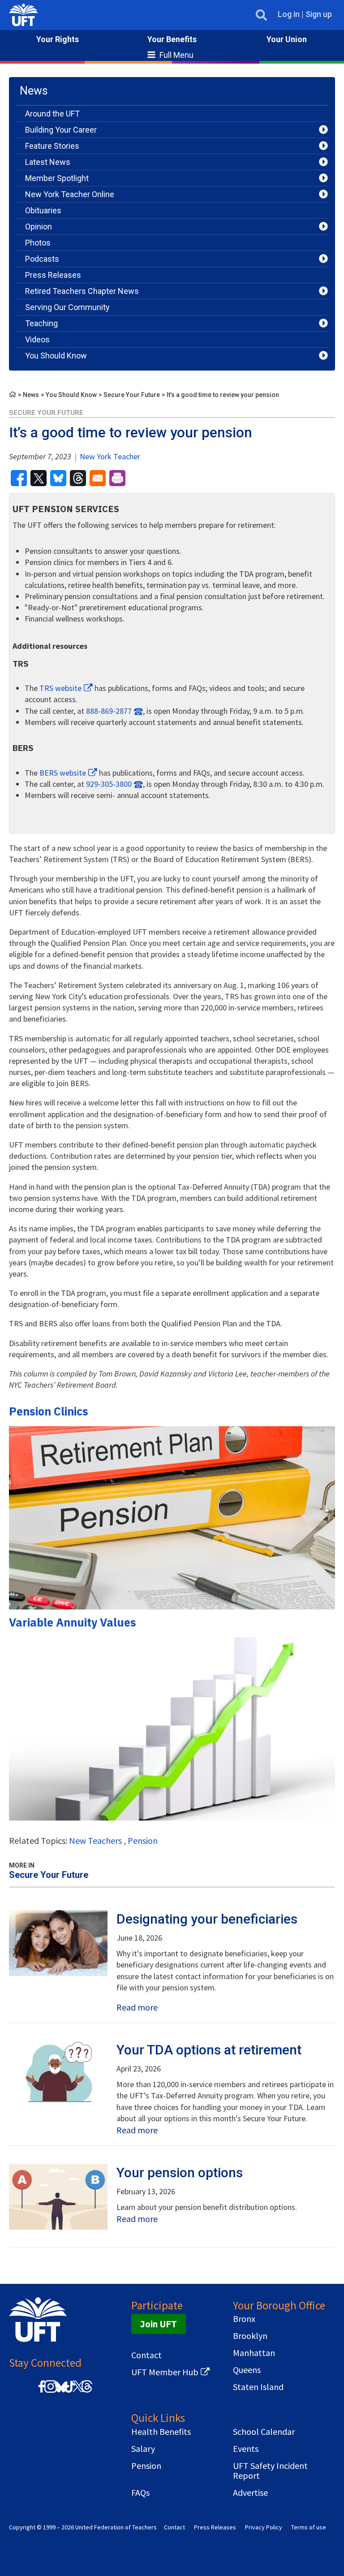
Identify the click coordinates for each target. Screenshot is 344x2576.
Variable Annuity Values (73, 1622)
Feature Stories (52, 146)
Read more (137, 2007)
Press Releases (53, 275)
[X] (78, 2391)
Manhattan (254, 2353)
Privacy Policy (264, 2527)
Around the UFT (52, 114)
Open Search (261, 15)
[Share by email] (98, 478)
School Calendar (264, 2432)
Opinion (39, 227)
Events (246, 2449)
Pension (143, 1840)
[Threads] (87, 2391)
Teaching (41, 323)
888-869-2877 (109, 711)
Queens (247, 2370)
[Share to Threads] (78, 478)
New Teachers (95, 1840)
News (31, 395)
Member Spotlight (57, 178)
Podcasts (42, 259)
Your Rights (58, 39)
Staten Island (258, 2387)
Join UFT (159, 2324)
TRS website (60, 688)
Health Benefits (161, 2432)
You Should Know (56, 356)
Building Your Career (61, 130)
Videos (37, 339)
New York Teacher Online (70, 194)
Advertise (250, 2493)
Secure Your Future (132, 395)
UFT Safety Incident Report (270, 2471)
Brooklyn (250, 2336)
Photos (38, 243)
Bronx (244, 2319)
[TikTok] (69, 2391)
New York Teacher (109, 456)
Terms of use (309, 2527)
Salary (143, 2449)
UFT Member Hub (165, 2372)
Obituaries (43, 210)
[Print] (117, 478)
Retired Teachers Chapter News (82, 291)
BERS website (63, 773)
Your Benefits (172, 39)
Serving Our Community (67, 307)
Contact (146, 2355)
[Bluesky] (60, 2393)
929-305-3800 (109, 784)
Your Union (287, 39)
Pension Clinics (49, 1411)
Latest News (48, 162)
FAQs (140, 2493)
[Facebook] (42, 2391)
